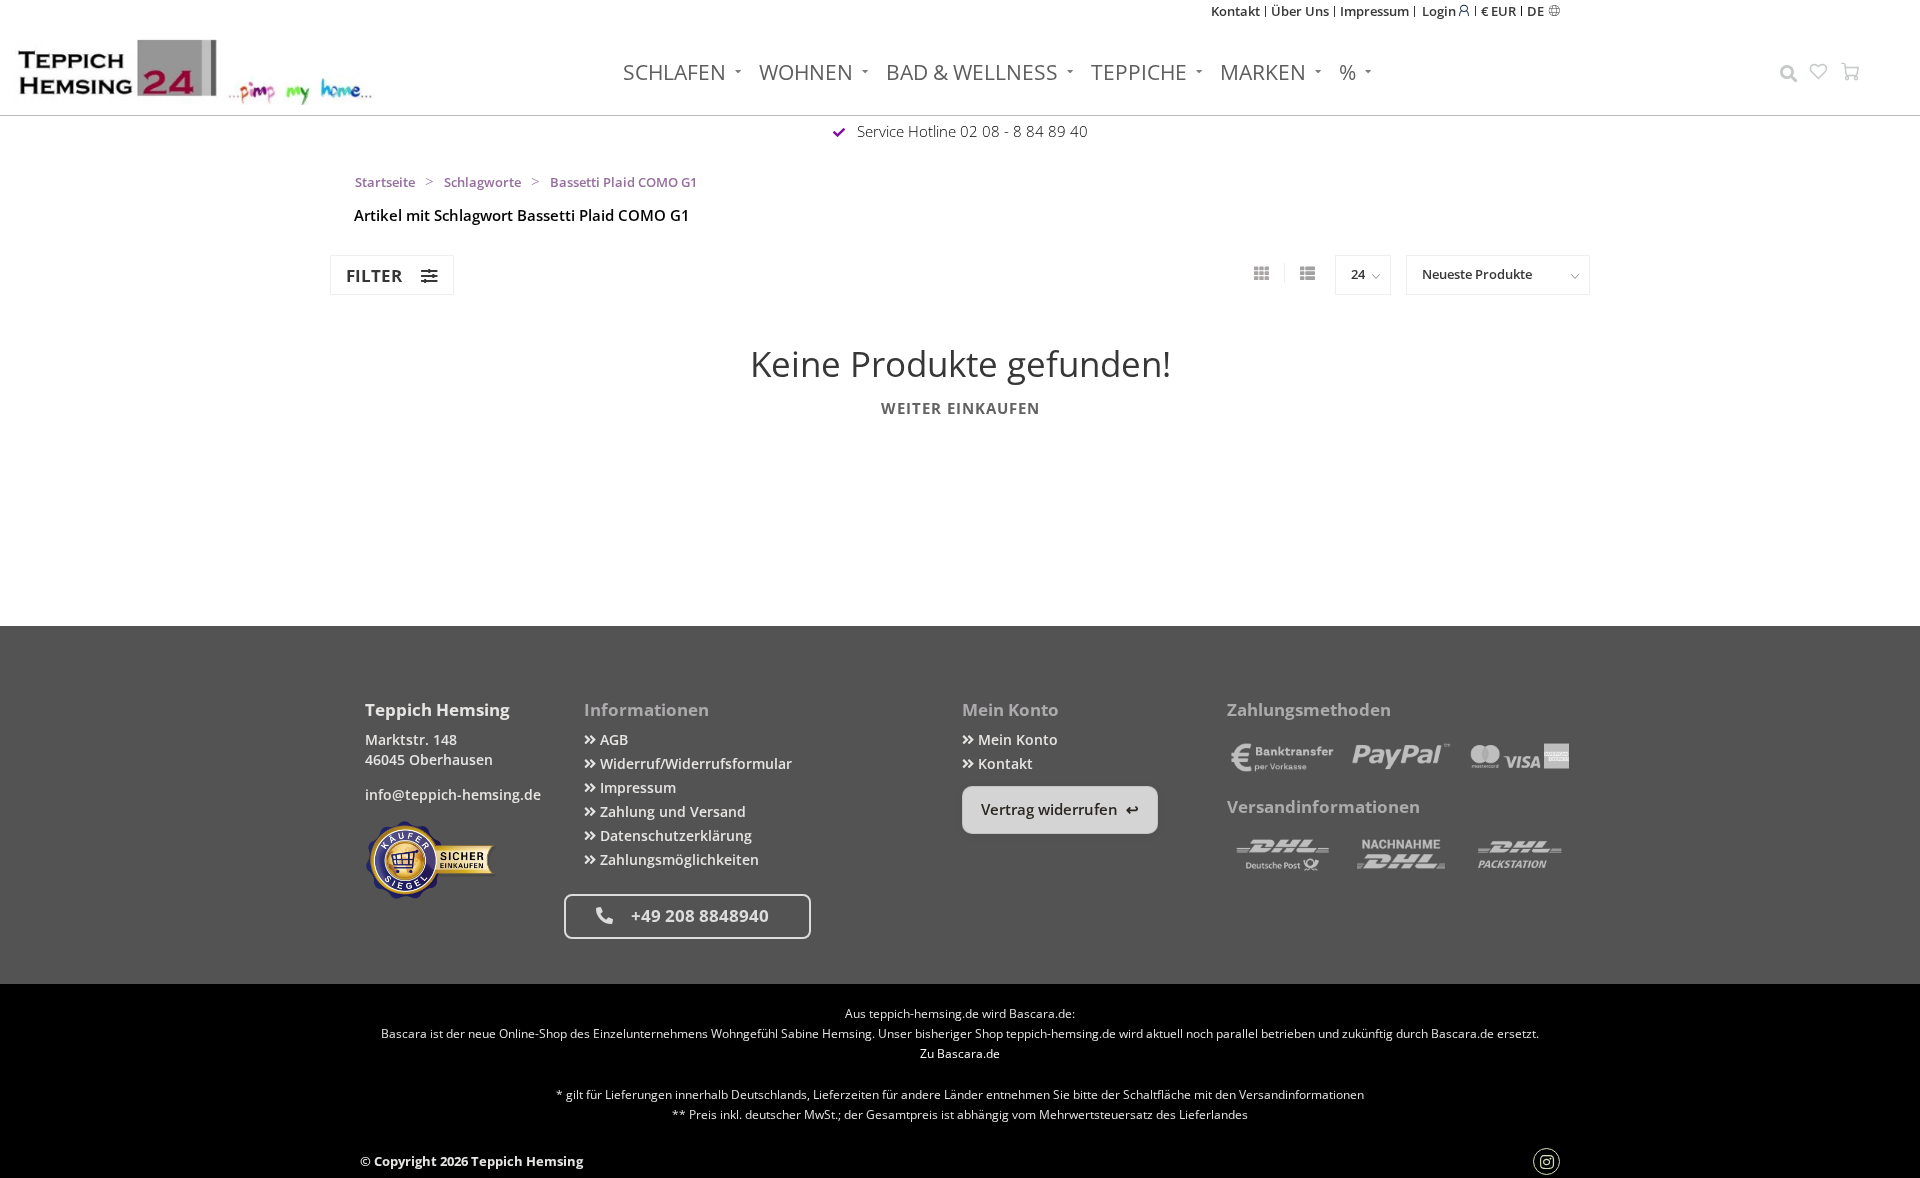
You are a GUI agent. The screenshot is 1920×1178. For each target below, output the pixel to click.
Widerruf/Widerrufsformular (694, 763)
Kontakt (1235, 11)
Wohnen (806, 72)
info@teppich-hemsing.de (453, 794)
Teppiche (1139, 72)
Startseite (385, 182)
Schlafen (674, 72)
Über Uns (1300, 11)
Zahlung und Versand (671, 811)
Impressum (1374, 11)
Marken (1263, 72)
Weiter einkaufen (960, 408)
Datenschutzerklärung (674, 835)
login (1440, 10)
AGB (612, 739)
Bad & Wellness (972, 72)
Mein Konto (1016, 739)
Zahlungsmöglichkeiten (677, 859)
